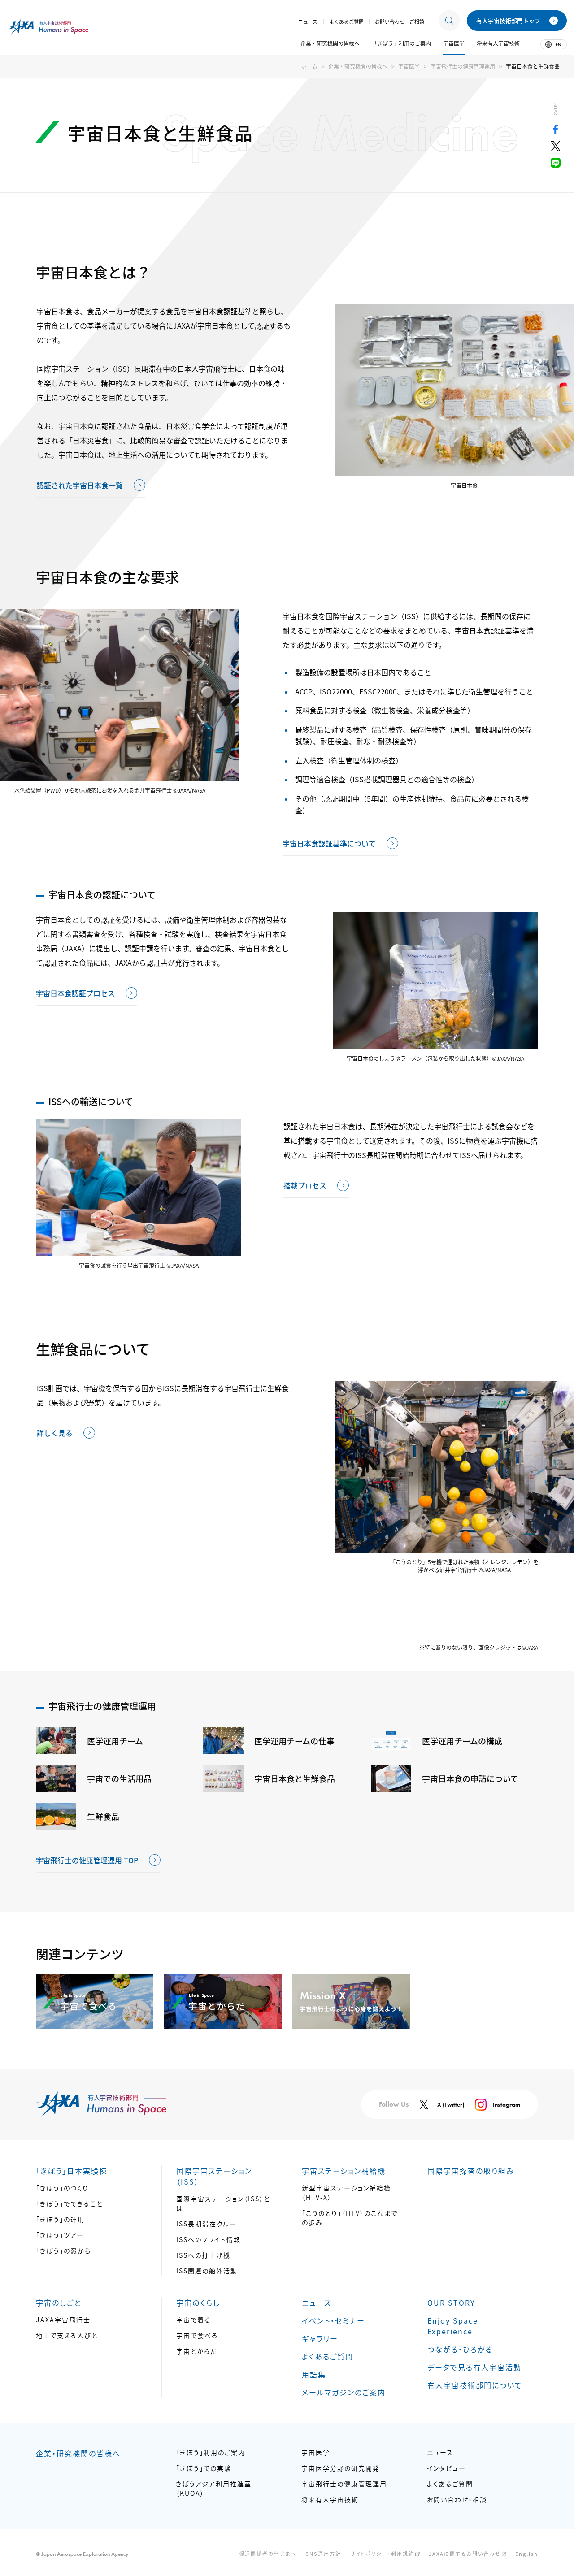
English (527, 2554)
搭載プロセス (305, 1185)
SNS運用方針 (323, 2554)
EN (558, 45)
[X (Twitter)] (556, 148)
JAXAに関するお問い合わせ (465, 2554)
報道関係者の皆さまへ (268, 2554)
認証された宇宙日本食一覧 (80, 485)
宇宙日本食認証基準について (329, 843)
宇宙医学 (409, 66)
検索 (449, 21)
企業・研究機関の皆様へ (358, 66)
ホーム (309, 66)
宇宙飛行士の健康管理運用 (463, 66)
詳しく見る (55, 1433)
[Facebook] (556, 131)
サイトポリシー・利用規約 (382, 2554)
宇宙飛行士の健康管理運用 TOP (87, 1860)
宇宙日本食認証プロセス (75, 993)
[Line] (556, 165)
